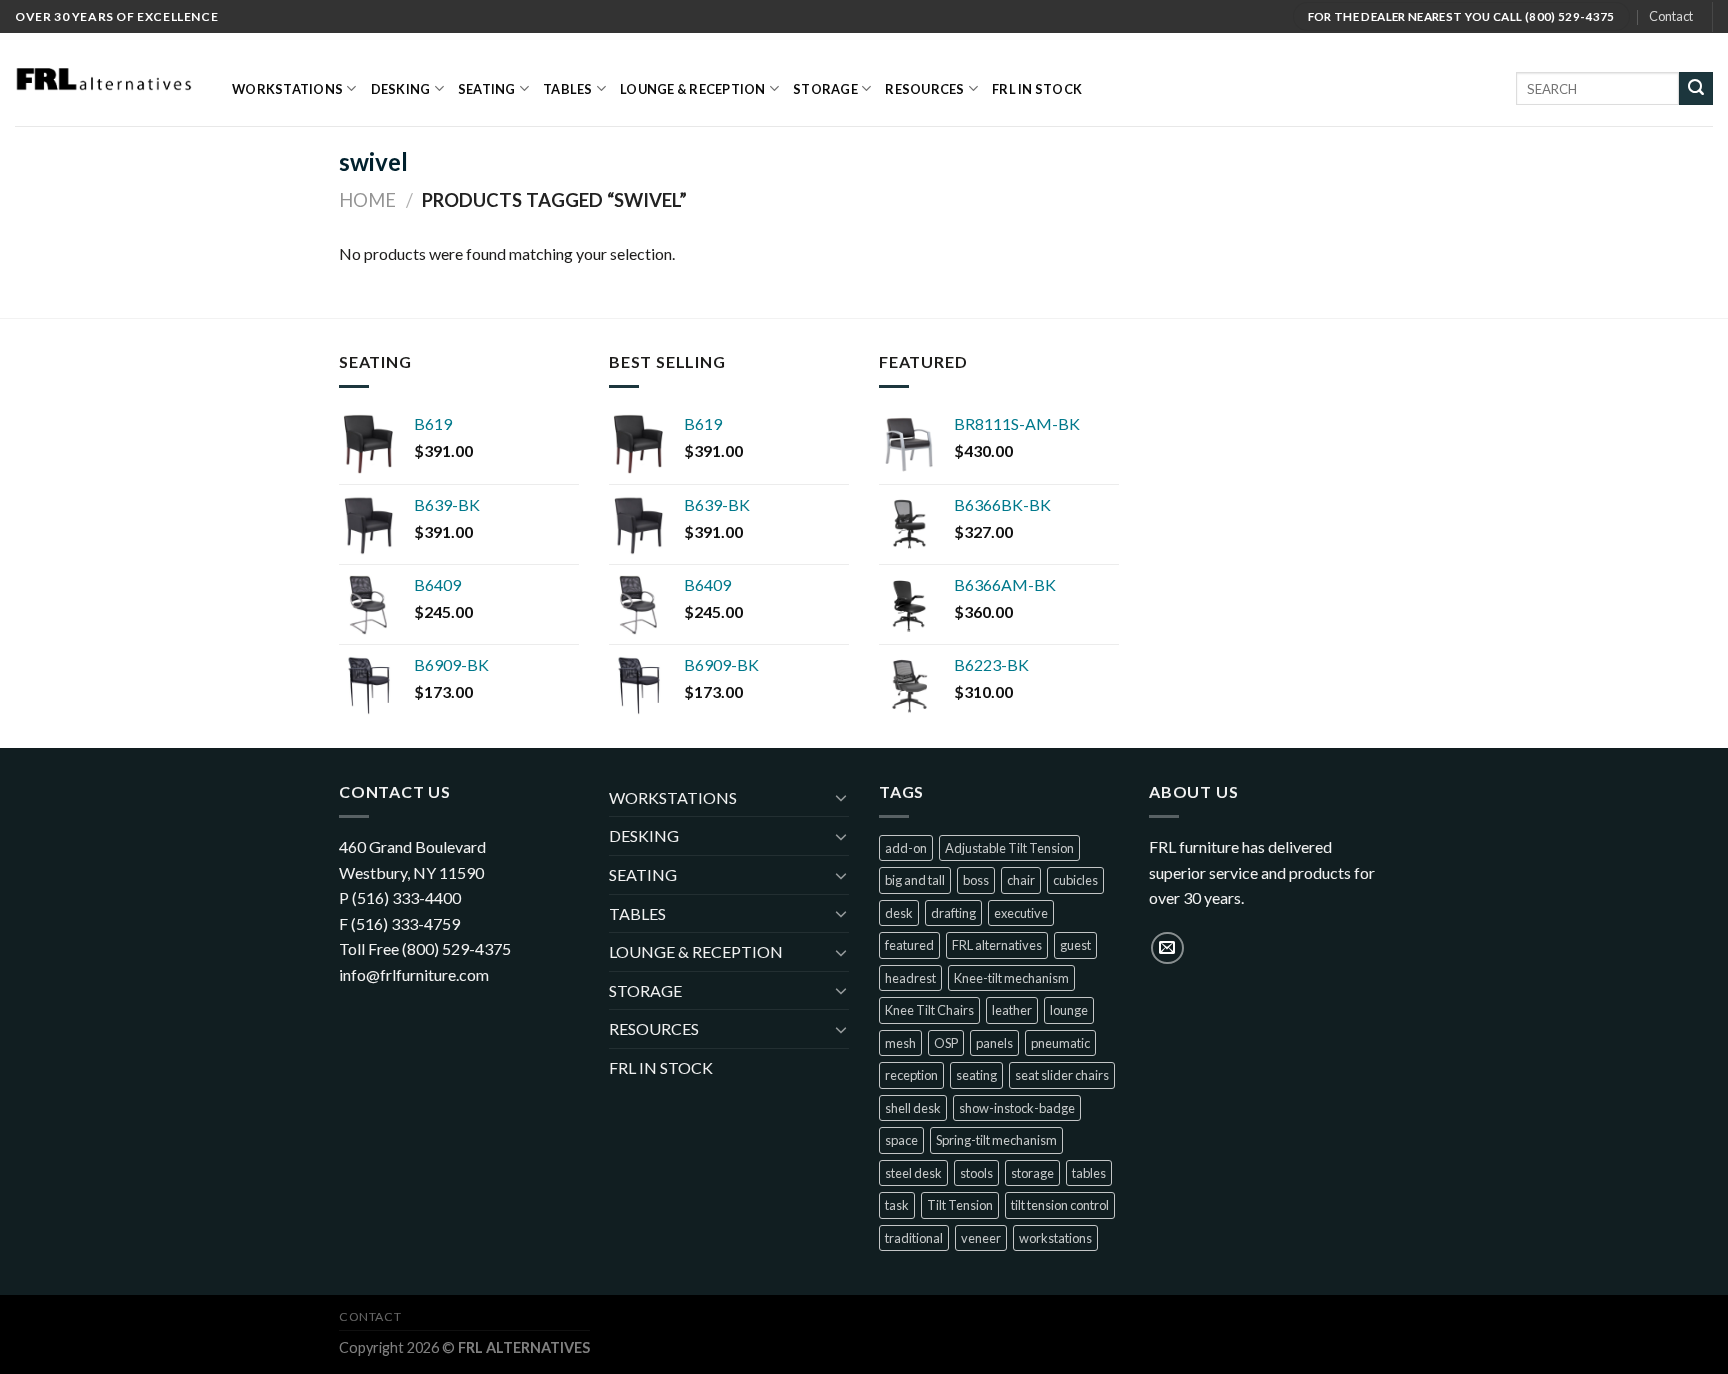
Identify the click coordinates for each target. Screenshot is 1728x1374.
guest (1075, 945)
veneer (981, 1238)
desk (899, 913)
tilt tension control (1060, 1205)
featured (909, 945)
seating (976, 1075)
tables (1089, 1173)
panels (994, 1043)
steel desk (913, 1173)
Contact (1671, 16)
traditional (914, 1238)
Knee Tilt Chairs (929, 1010)
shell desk (913, 1108)
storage (1032, 1173)
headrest (910, 978)
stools (976, 1173)
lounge (1069, 1010)
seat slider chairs (1062, 1075)
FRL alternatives (997, 945)
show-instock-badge (1017, 1108)
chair (1021, 880)
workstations (1055, 1238)
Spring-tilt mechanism (996, 1140)
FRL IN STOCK (1037, 89)
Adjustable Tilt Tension (1009, 848)
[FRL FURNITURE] (108, 79)
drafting (953, 913)
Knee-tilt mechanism (1011, 978)
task (897, 1205)
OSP (946, 1043)
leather (1012, 1010)
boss (976, 880)
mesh (900, 1043)
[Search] (1696, 89)
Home (367, 200)
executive (1021, 913)
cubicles (1075, 880)
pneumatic (1060, 1043)
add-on (906, 848)
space (901, 1140)
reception (911, 1075)
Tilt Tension (960, 1205)
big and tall (915, 880)
